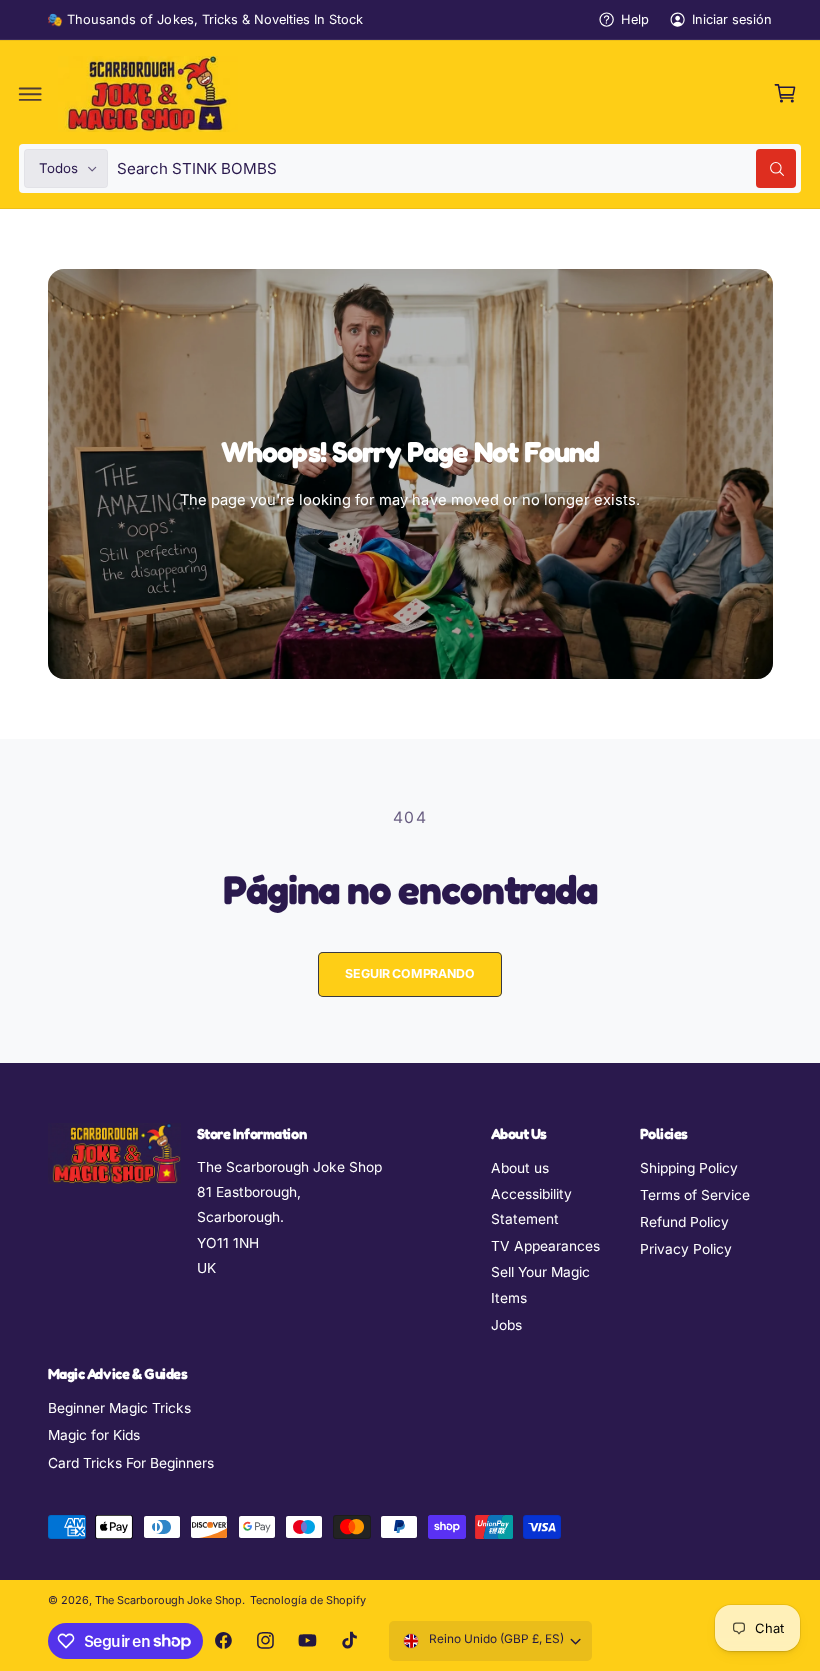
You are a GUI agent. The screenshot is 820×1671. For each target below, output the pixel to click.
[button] (31, 94)
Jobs (506, 1325)
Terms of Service (695, 1195)
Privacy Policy (686, 1249)
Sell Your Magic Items (540, 1284)
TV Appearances (545, 1246)
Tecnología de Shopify (308, 1600)
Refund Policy (684, 1222)
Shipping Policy (689, 1168)
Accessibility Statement (531, 1206)
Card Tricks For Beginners (131, 1463)
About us (520, 1168)
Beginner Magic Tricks (119, 1408)
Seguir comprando (409, 973)
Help (635, 19)
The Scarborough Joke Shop (168, 1600)
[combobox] (456, 168)
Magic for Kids (94, 1435)
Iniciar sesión (732, 19)
